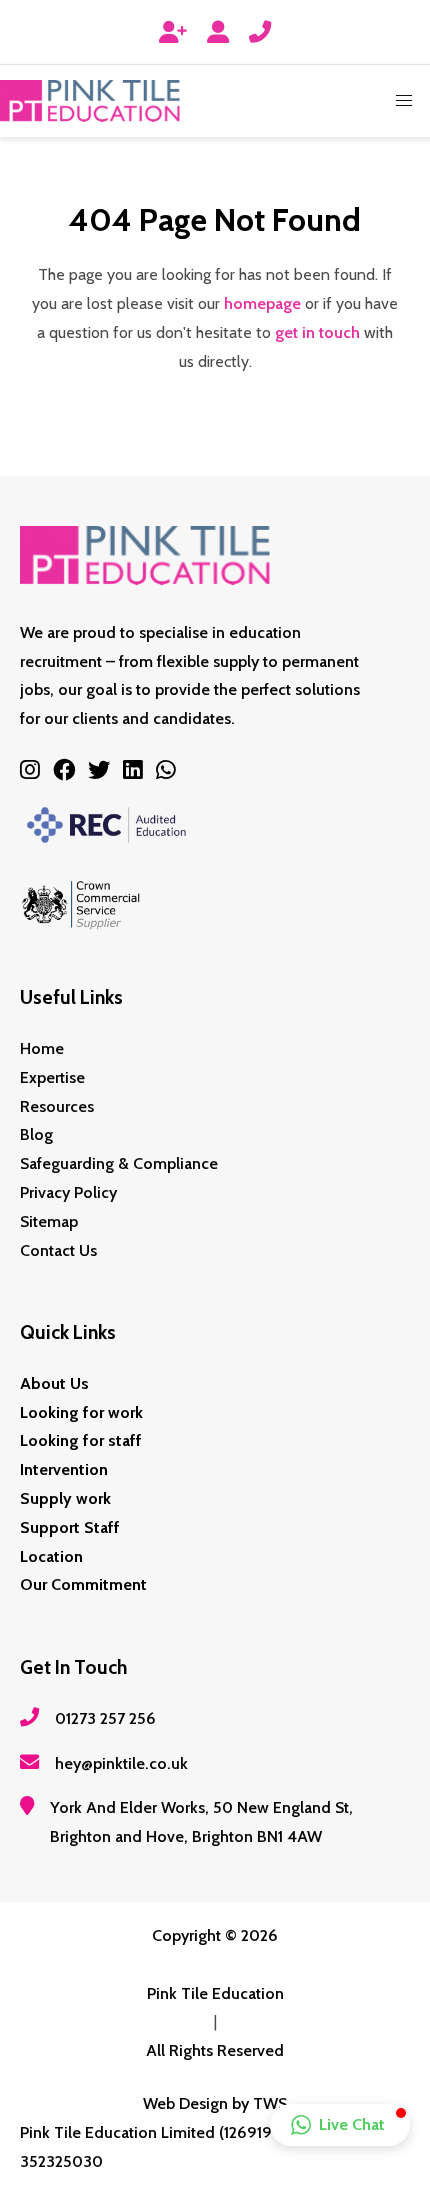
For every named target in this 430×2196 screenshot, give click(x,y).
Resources (57, 1106)
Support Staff (70, 1527)
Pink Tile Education (215, 1993)
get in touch (317, 332)
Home (42, 1048)
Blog (36, 1134)
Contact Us (58, 1250)
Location (51, 1556)
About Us (54, 1383)
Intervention (64, 1469)
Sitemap (49, 1221)
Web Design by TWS (215, 2103)
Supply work (65, 1498)
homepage (262, 303)
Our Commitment (83, 1584)
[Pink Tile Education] (90, 101)
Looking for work (81, 1412)
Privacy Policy (68, 1192)
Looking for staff (81, 1440)
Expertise (52, 1077)
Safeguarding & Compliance (119, 1163)
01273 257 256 (105, 1718)
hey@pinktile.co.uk (121, 1763)
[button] (404, 101)
